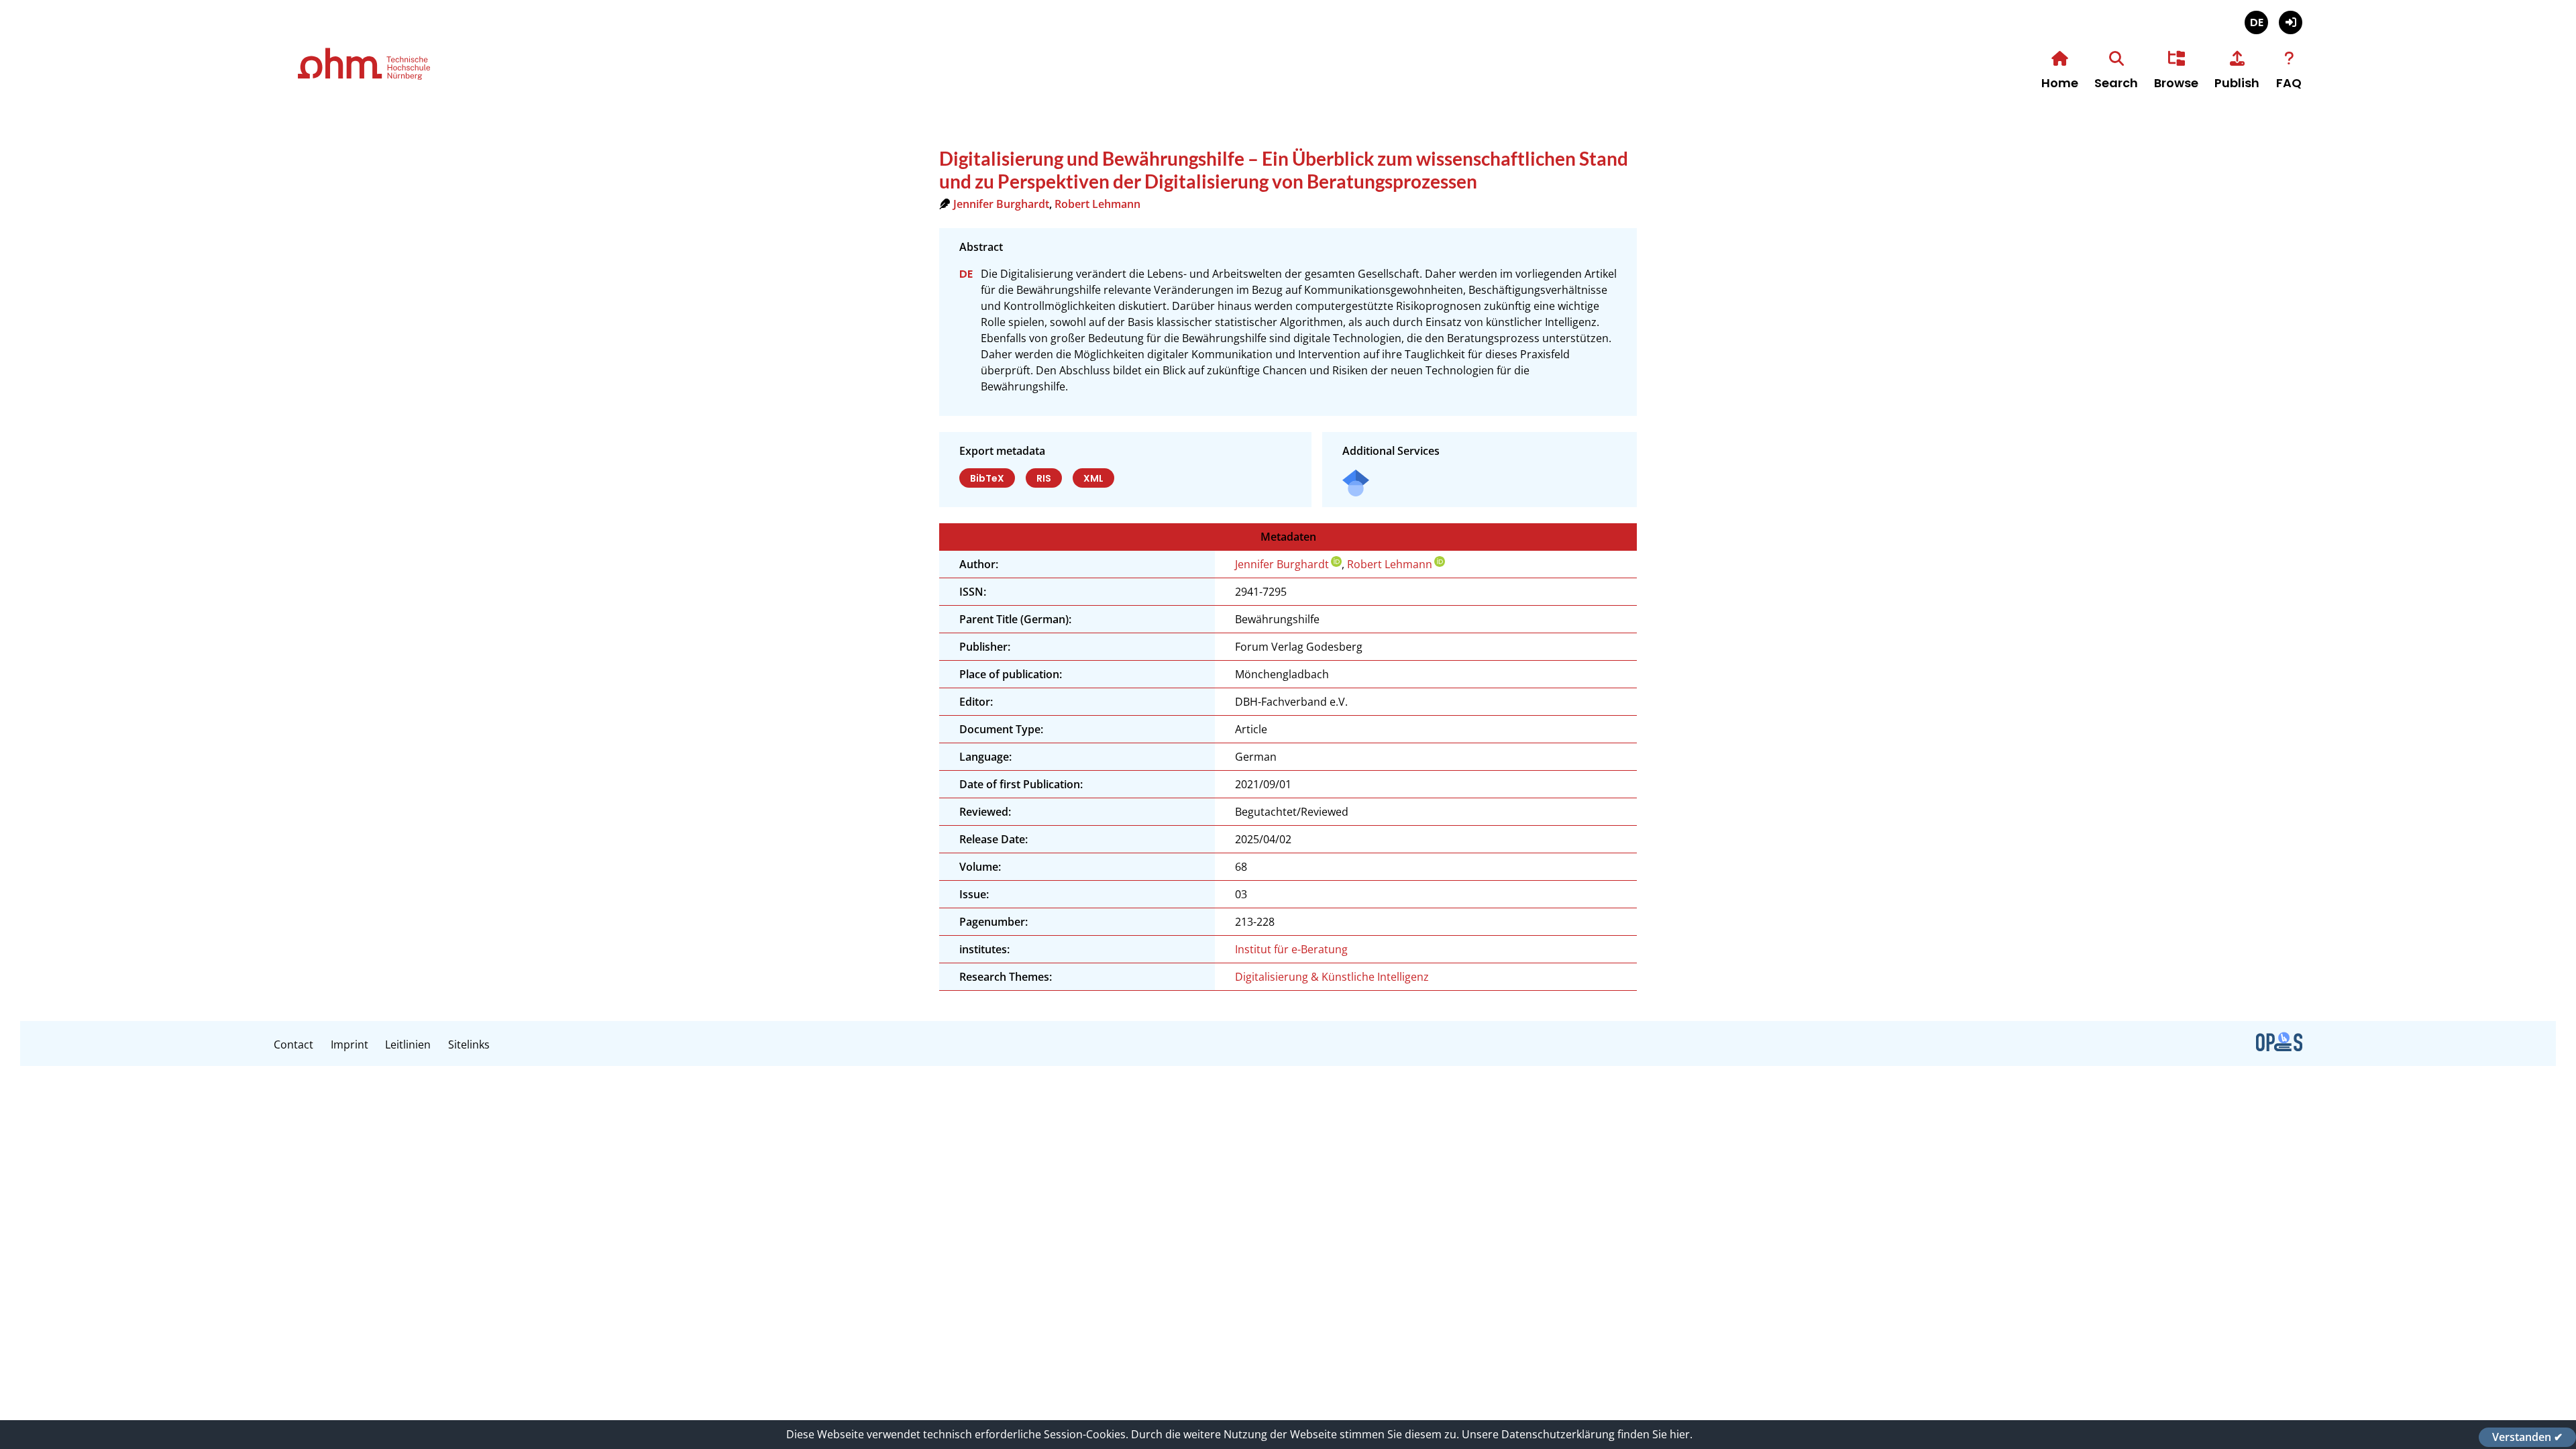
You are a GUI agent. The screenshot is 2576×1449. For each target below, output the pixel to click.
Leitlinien (408, 1044)
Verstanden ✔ (2527, 1437)
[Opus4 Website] (2279, 1047)
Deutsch (2256, 22)
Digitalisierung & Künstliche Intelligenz (1332, 977)
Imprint (350, 1044)
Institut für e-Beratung (1291, 949)
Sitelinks (469, 1044)
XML (1093, 478)
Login (2291, 22)
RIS (1044, 478)
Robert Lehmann (1097, 204)
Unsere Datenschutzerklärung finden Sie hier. (1577, 1434)
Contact (293, 1044)
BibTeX (987, 478)
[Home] (408, 78)
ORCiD (1336, 561)
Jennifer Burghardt (1001, 204)
